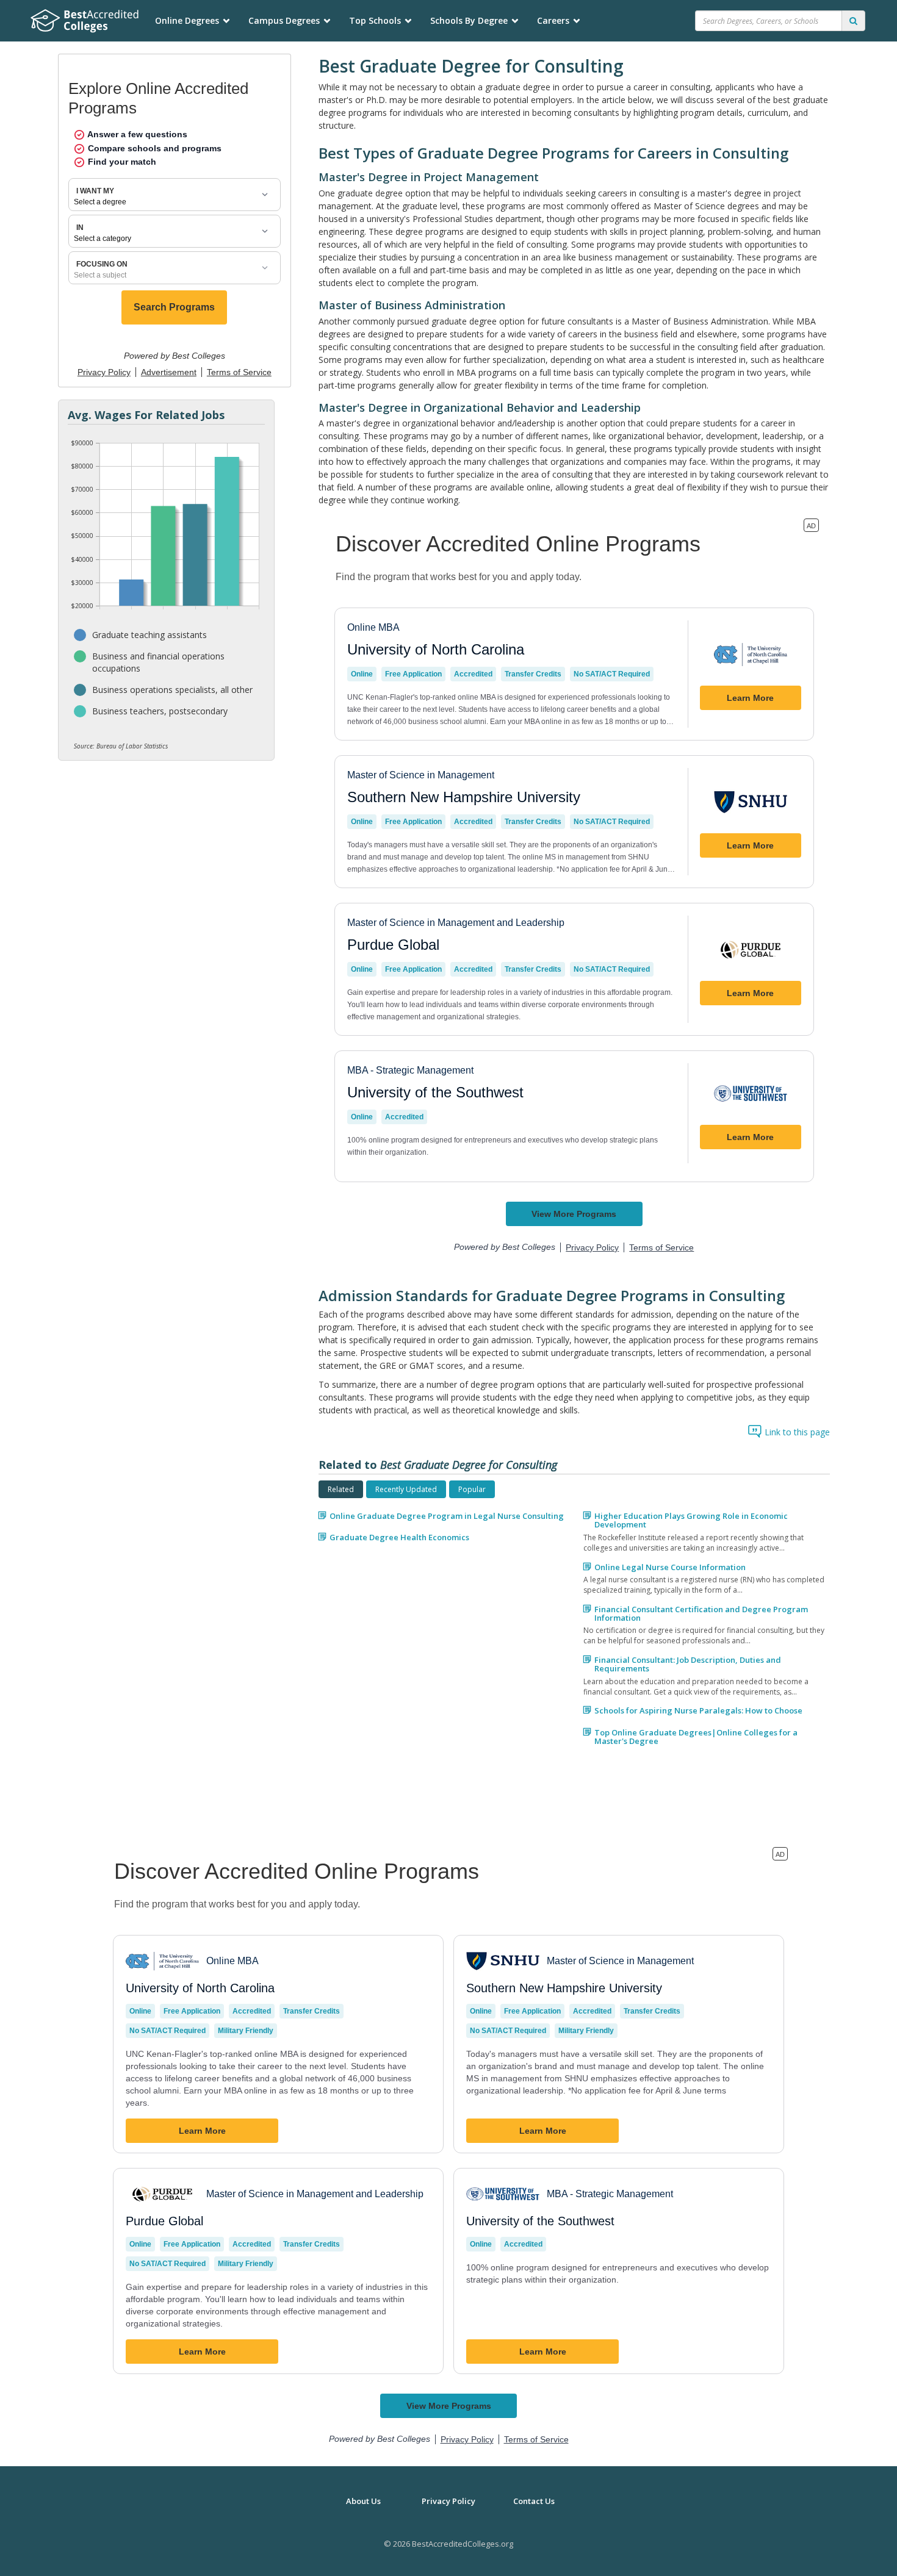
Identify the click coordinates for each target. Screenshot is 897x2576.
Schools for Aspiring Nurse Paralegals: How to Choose (698, 1710)
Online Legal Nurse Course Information (670, 1567)
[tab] (341, 1489)
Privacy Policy (448, 2501)
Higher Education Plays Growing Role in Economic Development (691, 1520)
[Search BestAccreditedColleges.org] (853, 21)
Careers (553, 20)
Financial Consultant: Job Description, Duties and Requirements (688, 1664)
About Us (363, 2501)
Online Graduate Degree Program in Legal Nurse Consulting (447, 1516)
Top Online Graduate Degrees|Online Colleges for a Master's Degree (696, 1737)
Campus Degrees (284, 20)
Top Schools (375, 20)
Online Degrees (187, 20)
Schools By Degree (469, 20)
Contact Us (534, 2501)
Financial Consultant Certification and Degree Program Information (701, 1614)
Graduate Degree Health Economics (399, 1537)
